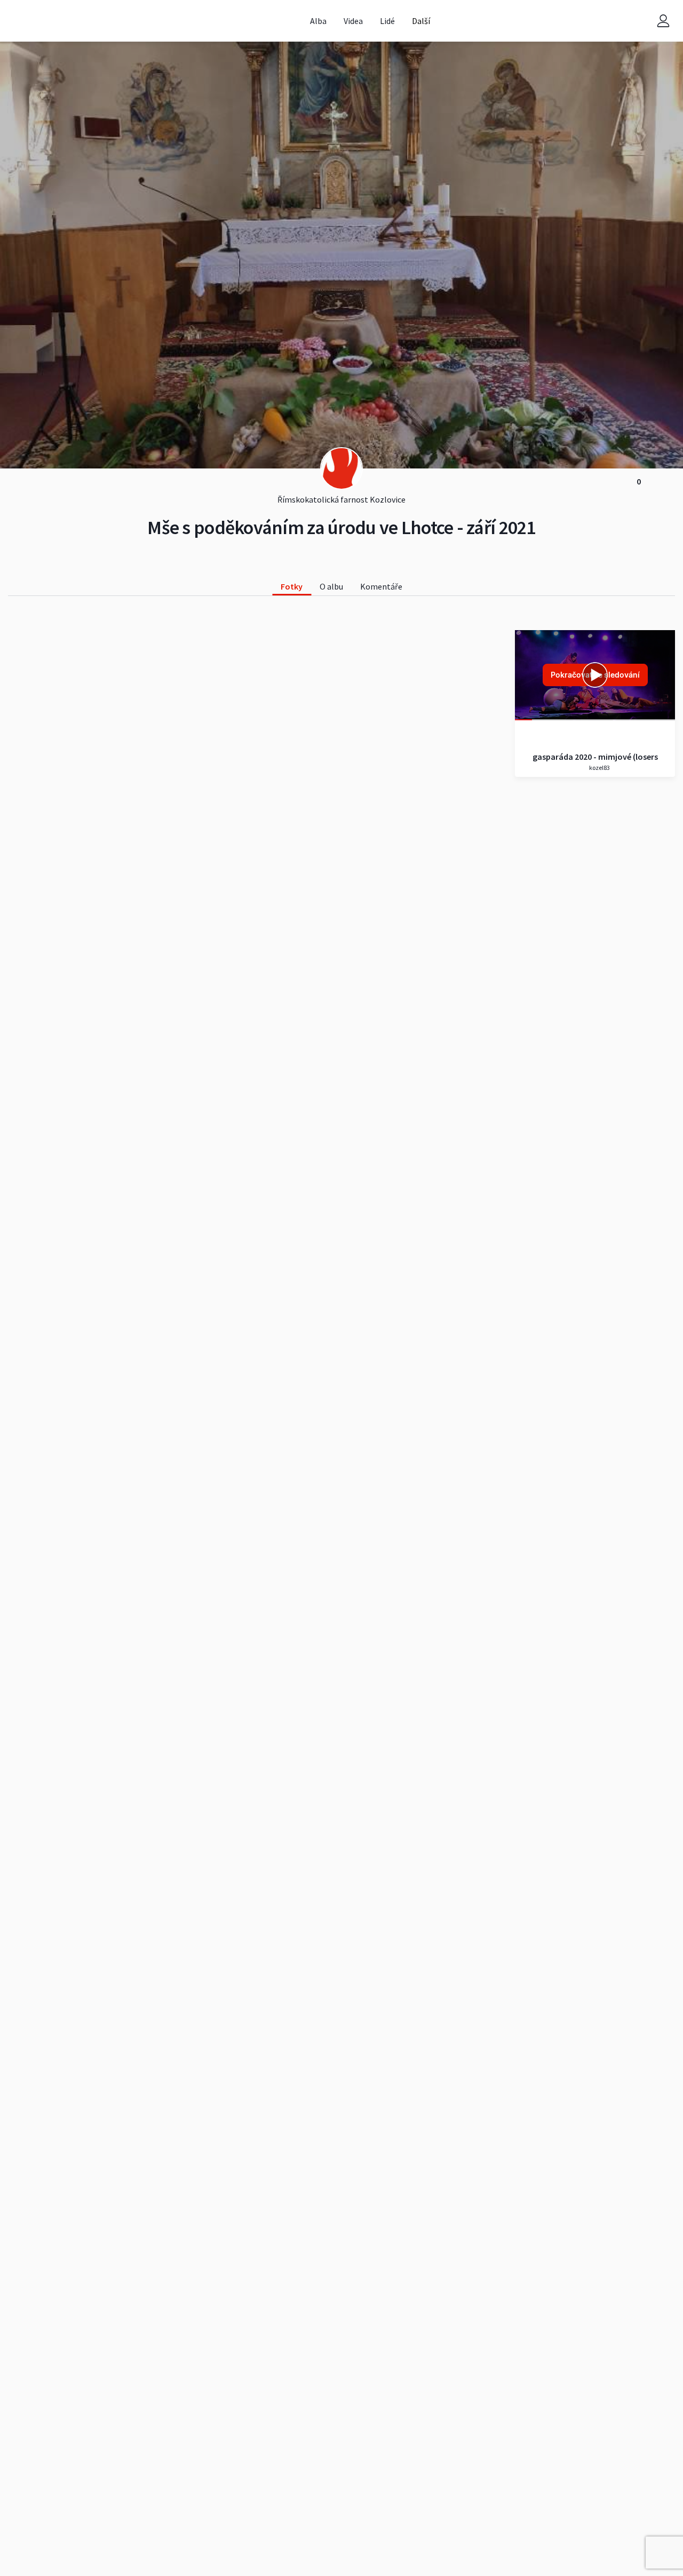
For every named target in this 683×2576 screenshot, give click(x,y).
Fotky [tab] (292, 586)
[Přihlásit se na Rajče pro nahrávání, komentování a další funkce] (663, 21)
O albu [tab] (331, 586)
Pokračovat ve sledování (595, 675)
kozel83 (599, 768)
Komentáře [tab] (381, 586)
